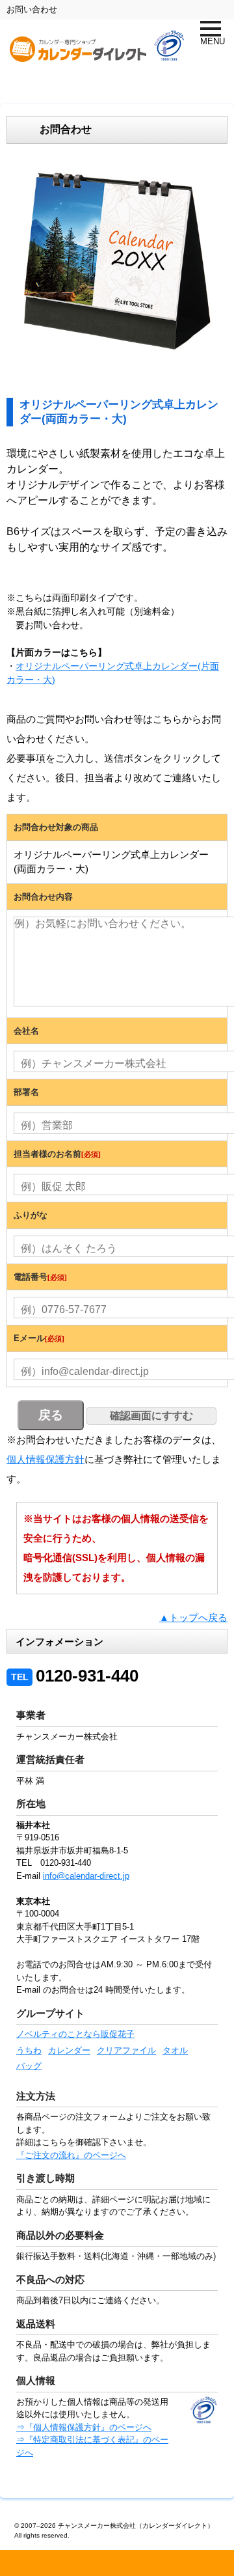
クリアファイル (126, 2050)
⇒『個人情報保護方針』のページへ (84, 2427)
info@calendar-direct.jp (86, 1876)
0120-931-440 (75, 1676)
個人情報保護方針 (45, 1459)
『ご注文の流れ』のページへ (71, 2155)
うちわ (29, 2050)
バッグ (29, 2066)
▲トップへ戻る (193, 1617)
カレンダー (69, 2050)
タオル (175, 2050)
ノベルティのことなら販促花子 (75, 2034)
